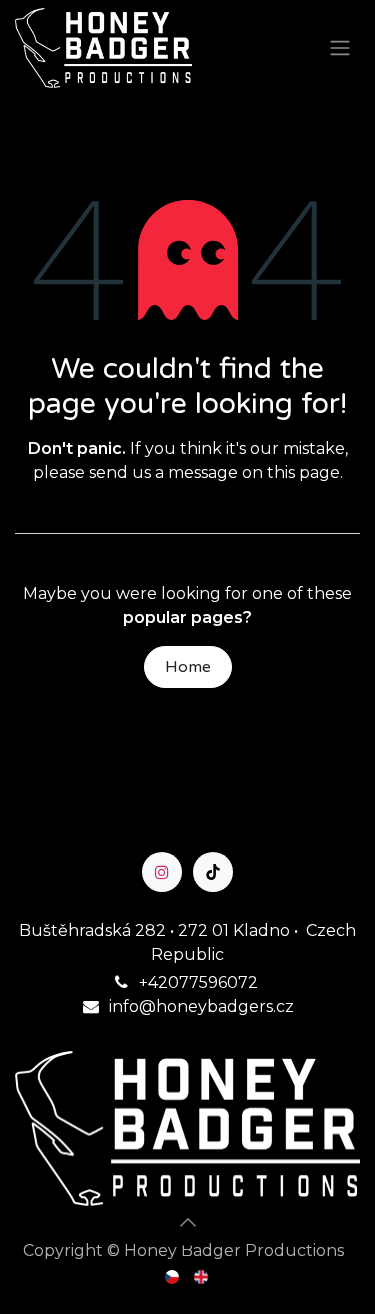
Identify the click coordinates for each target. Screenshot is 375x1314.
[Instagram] (162, 872)
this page (303, 472)
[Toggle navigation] (340, 48)
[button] (188, 1222)
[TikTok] (213, 872)
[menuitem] (173, 1276)
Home (188, 667)
